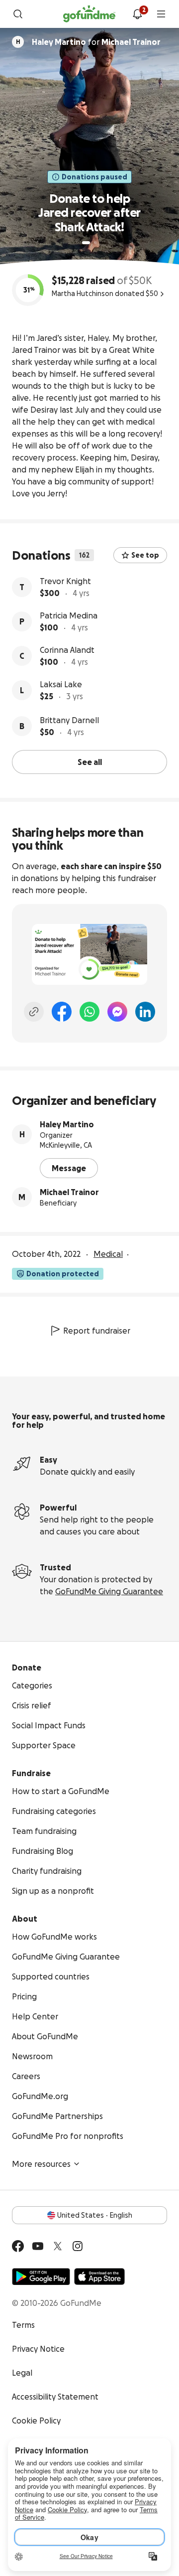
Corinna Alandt (67, 650)
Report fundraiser (97, 1331)
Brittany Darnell (69, 720)
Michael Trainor (69, 1192)
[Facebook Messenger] (117, 1012)
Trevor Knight (65, 581)
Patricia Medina (69, 615)
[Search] (18, 14)
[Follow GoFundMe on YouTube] (38, 2246)
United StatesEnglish (95, 2215)
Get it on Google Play (41, 2276)
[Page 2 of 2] (95, 243)
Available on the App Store (99, 2276)
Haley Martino (67, 1124)
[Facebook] (62, 1012)
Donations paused (94, 177)
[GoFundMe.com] (89, 14)
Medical (108, 1254)
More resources (41, 2164)
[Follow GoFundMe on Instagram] (78, 2246)
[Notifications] (137, 14)
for (96, 42)
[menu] (161, 14)
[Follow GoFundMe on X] (58, 2246)
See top (145, 555)
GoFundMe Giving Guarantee (109, 1591)
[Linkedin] (145, 1012)
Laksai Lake (61, 684)
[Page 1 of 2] (86, 243)
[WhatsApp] (89, 1012)
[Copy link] (34, 1012)
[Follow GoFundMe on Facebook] (18, 2246)
